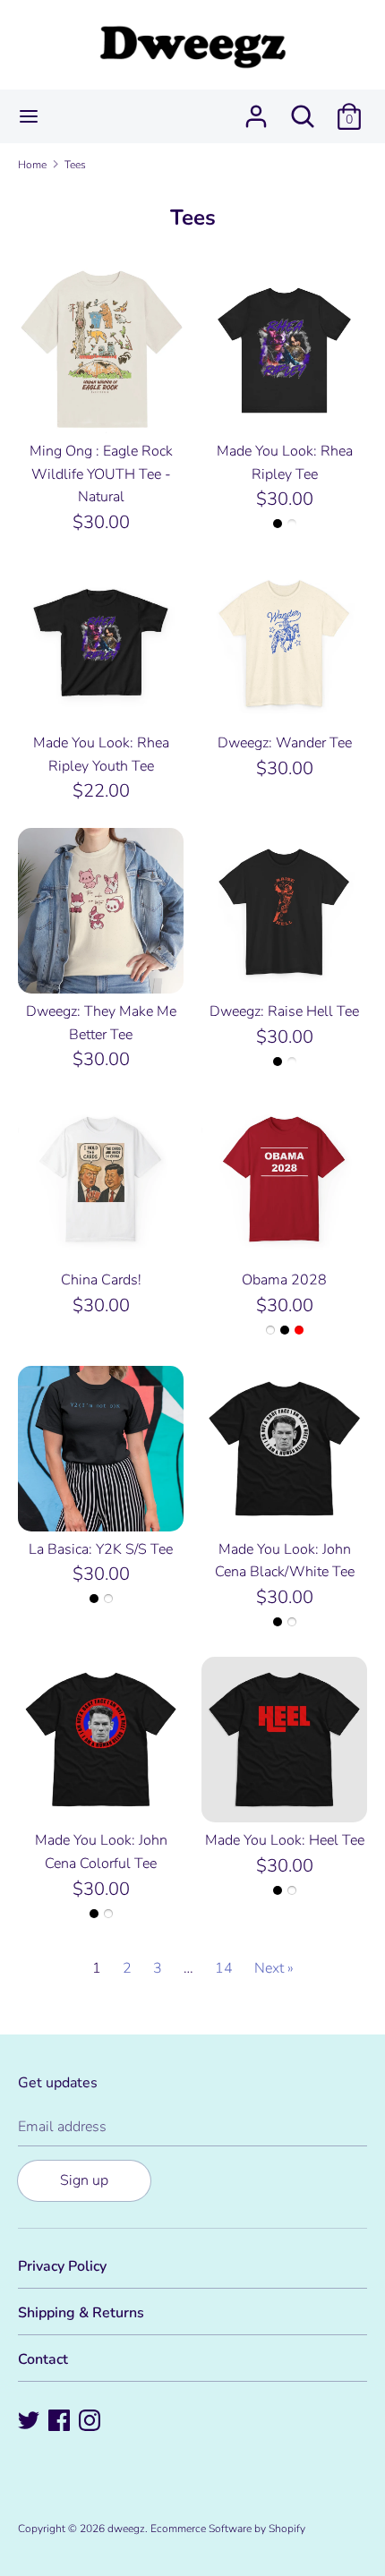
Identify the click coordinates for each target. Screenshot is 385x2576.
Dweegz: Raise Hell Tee (284, 1011)
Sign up (84, 2180)
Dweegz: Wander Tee (285, 743)
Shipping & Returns (81, 2313)
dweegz (126, 2529)
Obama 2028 (284, 1280)
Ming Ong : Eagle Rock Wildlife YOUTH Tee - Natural (101, 474)
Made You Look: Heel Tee (285, 1840)
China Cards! (101, 1280)
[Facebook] (61, 2422)
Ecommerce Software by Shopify (228, 2529)
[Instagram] (91, 2422)
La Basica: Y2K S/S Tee (101, 1549)
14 (224, 1968)
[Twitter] (30, 2422)
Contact (43, 2359)
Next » (274, 1968)
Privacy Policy (62, 2266)
